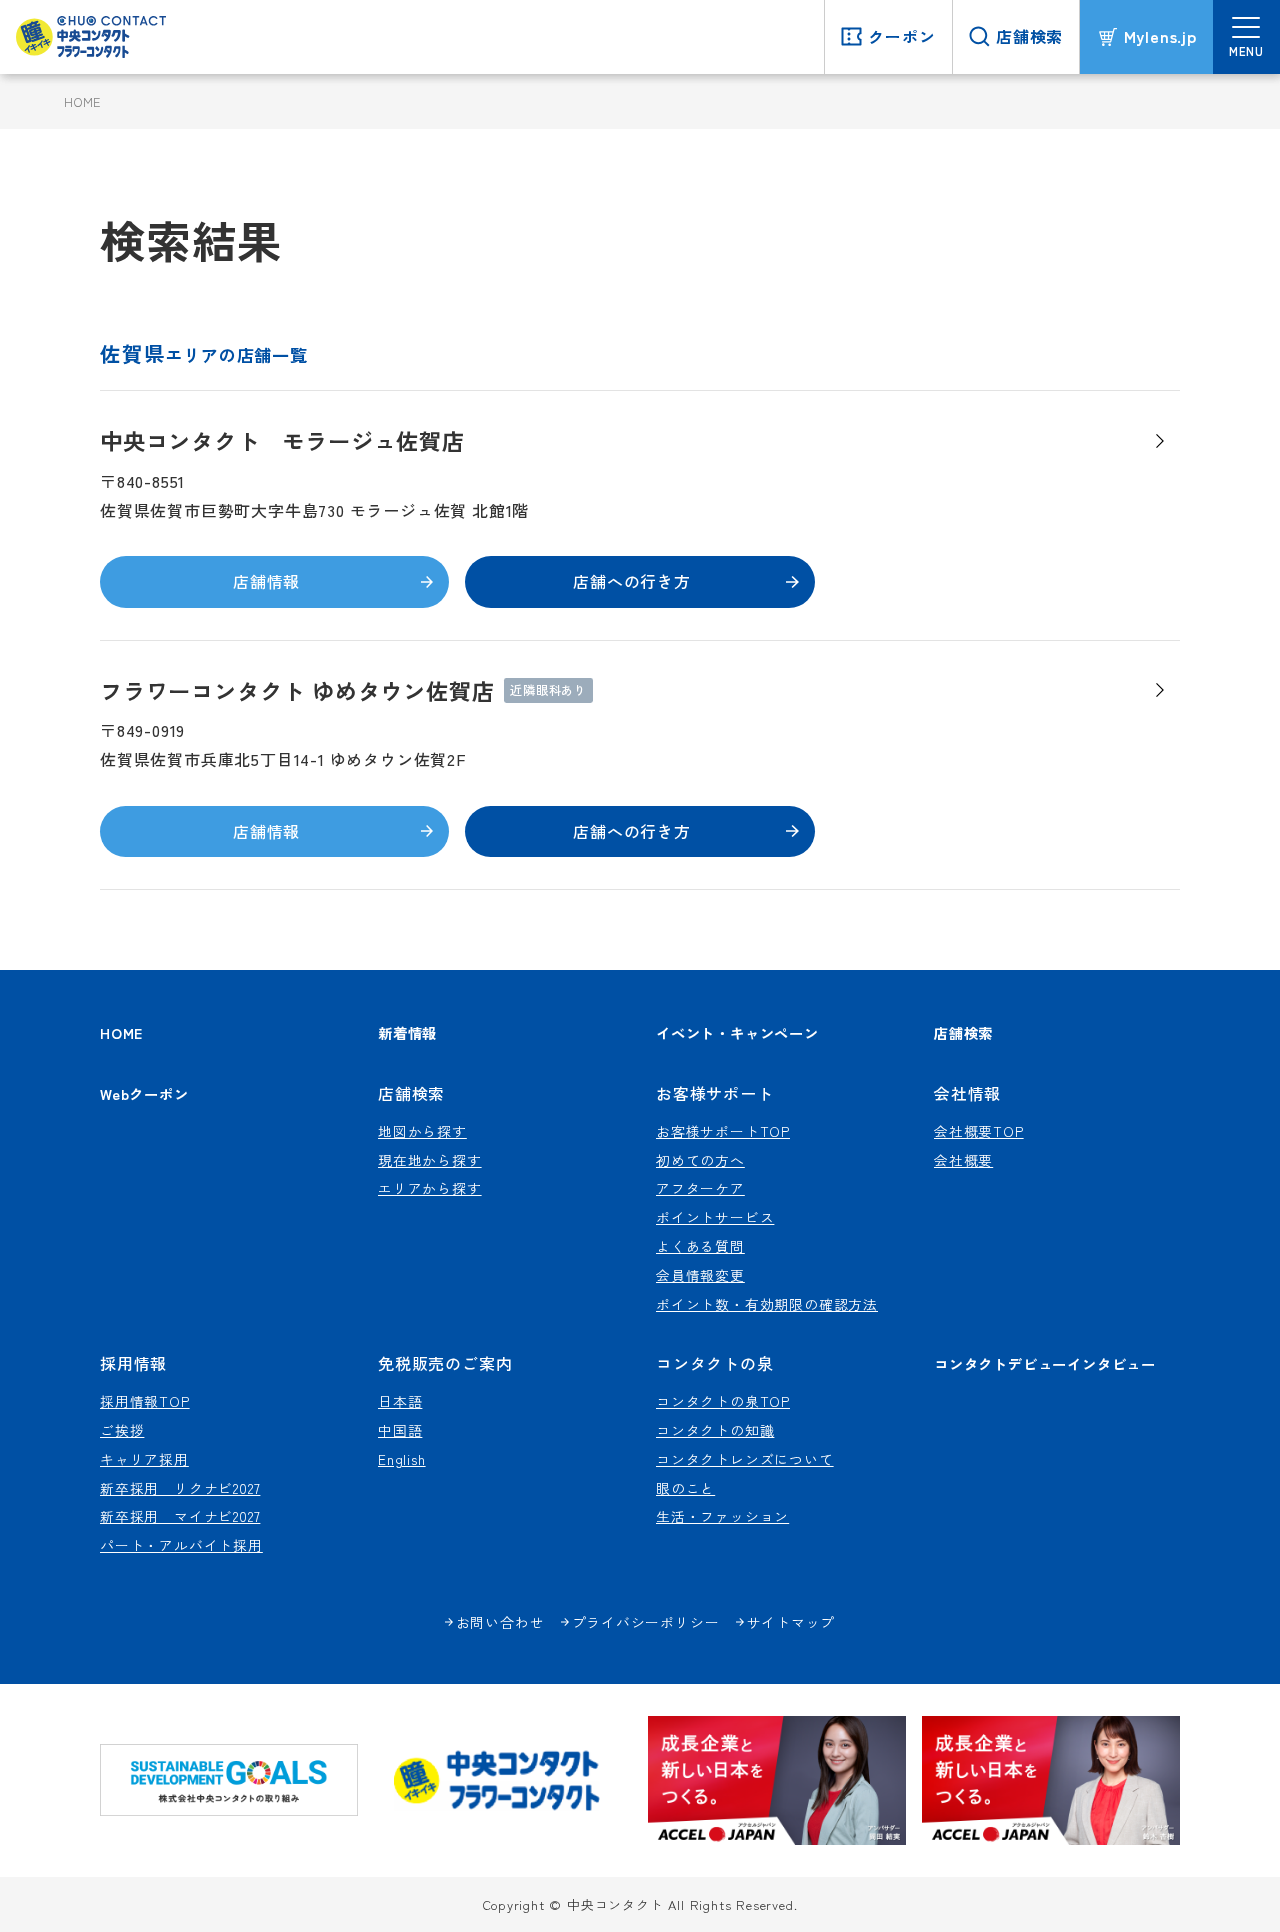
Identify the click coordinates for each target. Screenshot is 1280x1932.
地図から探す (422, 1131)
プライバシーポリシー (646, 1622)
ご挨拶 (122, 1430)
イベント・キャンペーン (737, 1032)
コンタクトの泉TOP (723, 1401)
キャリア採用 (144, 1459)
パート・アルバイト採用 (181, 1545)
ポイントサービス (715, 1217)
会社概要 (963, 1160)
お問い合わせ (500, 1622)
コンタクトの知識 (715, 1430)
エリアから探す (430, 1188)
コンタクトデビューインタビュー (1045, 1363)
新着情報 (407, 1032)
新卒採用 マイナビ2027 (180, 1516)
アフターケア (700, 1188)
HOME (82, 101)
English (402, 1459)
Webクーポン (144, 1093)
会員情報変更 (700, 1275)
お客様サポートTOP (723, 1131)
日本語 (400, 1401)
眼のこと (685, 1488)
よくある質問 (700, 1246)
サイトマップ (791, 1622)
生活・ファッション (722, 1516)
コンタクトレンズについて (745, 1459)
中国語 (400, 1430)
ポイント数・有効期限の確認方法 (767, 1304)
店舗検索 (963, 1032)
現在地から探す (430, 1160)
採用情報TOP (145, 1401)
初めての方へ (700, 1160)
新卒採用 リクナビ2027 (180, 1488)
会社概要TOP (979, 1131)
